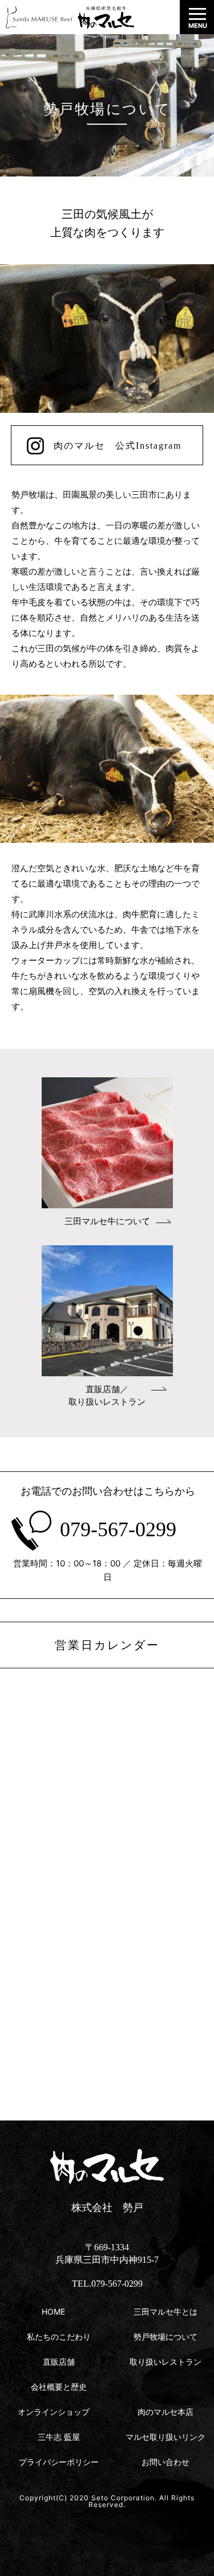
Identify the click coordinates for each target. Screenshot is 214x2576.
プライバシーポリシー (59, 2462)
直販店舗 (59, 2362)
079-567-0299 (118, 1529)
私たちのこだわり (59, 2337)
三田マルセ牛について (107, 1221)
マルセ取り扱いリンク (165, 2437)
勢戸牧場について (165, 2337)
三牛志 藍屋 (59, 2437)
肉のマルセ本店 (165, 2412)
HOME (53, 2312)
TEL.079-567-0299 (107, 2284)
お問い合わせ (165, 2462)
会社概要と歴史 (59, 2387)
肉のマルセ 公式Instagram (118, 446)
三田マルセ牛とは (165, 2312)
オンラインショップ (54, 2412)
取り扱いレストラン (165, 2362)
